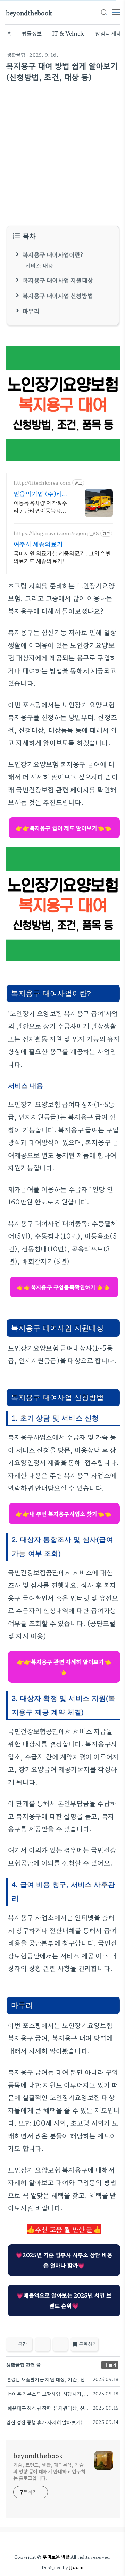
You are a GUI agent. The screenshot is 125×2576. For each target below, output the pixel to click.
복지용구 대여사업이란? (53, 254)
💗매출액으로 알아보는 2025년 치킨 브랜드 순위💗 (64, 2300)
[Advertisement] (62, 156)
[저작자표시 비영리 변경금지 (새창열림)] (111, 2346)
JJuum (76, 2567)
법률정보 (32, 33)
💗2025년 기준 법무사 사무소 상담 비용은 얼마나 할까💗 (64, 2260)
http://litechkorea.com (42, 483)
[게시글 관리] (60, 2344)
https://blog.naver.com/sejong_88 (56, 533)
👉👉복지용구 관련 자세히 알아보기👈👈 (64, 1667)
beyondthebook (29, 13)
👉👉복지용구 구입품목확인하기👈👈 (64, 1287)
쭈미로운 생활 (56, 2557)
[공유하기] (43, 2344)
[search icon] (104, 13)
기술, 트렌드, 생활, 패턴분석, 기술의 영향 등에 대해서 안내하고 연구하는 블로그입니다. (49, 2471)
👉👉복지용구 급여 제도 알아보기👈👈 (64, 828)
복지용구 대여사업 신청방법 (58, 295)
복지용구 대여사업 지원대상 (58, 280)
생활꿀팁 (16, 55)
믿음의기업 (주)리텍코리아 (41, 493)
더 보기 (110, 2365)
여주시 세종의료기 (38, 544)
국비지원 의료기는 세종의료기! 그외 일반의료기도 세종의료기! (62, 557)
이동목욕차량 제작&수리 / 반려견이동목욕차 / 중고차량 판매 (42, 506)
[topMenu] (116, 12)
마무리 (31, 310)
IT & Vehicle (68, 33)
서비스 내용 (39, 265)
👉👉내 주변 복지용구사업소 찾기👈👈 (64, 1514)
